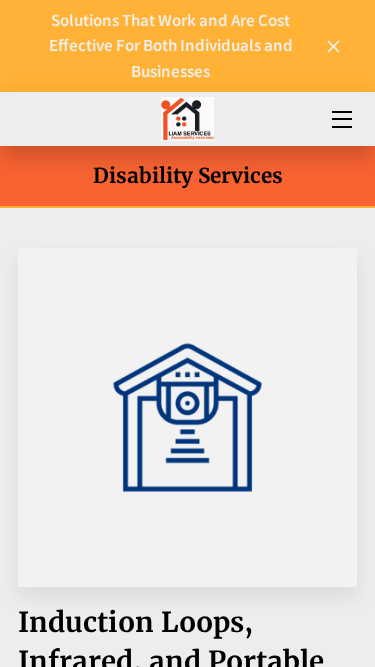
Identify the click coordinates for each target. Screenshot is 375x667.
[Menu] (340, 119)
